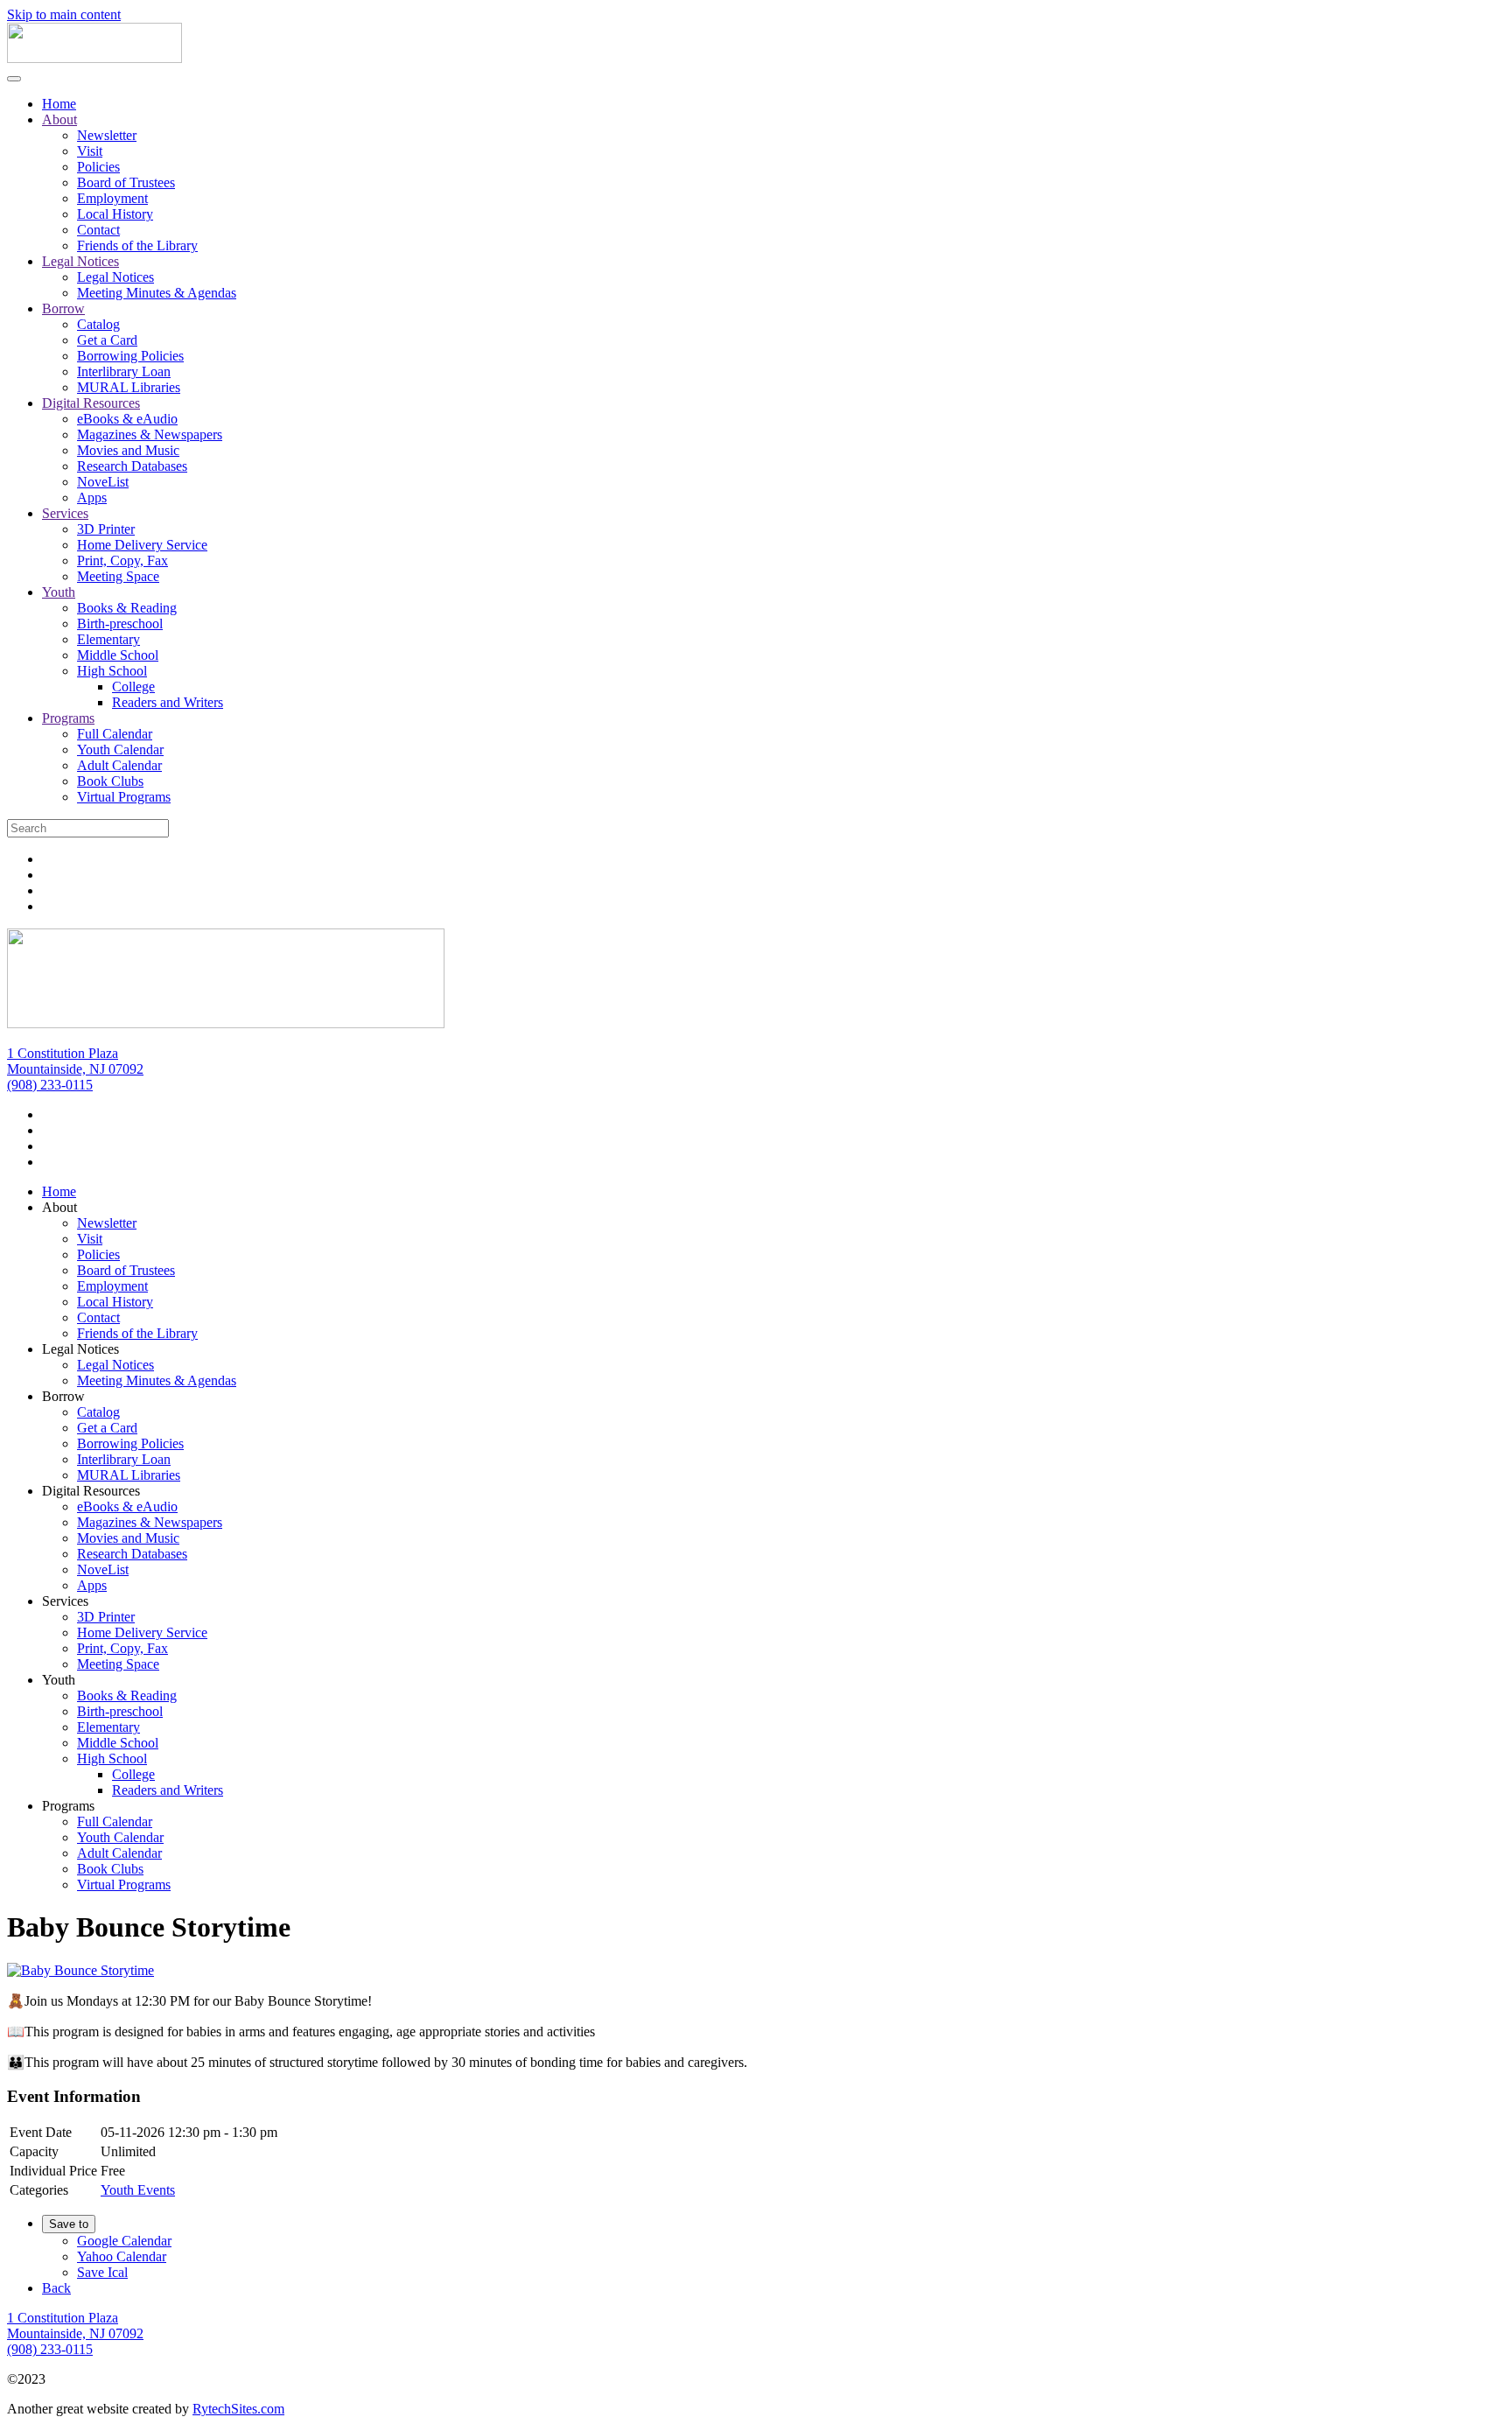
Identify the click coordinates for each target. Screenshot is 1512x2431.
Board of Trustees (126, 182)
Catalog (98, 324)
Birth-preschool (120, 624)
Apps (92, 497)
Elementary (108, 639)
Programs (68, 718)
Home (59, 104)
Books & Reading (127, 608)
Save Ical (102, 2272)
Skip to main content (64, 14)
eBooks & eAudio (127, 419)
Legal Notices (80, 261)
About (59, 119)
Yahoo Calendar (122, 2256)
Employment (112, 198)
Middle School (118, 655)
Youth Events (138, 2190)
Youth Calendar (120, 750)
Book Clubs (110, 781)
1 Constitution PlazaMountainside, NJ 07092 (75, 1061)
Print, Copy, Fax (122, 560)
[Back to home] (94, 58)
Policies (98, 167)
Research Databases (132, 466)
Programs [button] (68, 1806)
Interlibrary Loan (124, 371)
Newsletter (107, 135)
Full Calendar (115, 734)
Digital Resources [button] (91, 1491)
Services (65, 513)
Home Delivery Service (142, 545)
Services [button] (65, 1601)
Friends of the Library (137, 245)
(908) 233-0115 (50, 1085)
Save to (69, 2224)
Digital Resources (91, 403)
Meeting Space (118, 576)
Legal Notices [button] (80, 1349)
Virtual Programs (124, 797)
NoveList (103, 482)
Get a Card (107, 340)
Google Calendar (124, 2241)
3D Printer (106, 529)
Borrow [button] (63, 1396)
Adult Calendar (119, 765)
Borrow (63, 308)
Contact (98, 230)
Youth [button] (59, 1680)
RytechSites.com (238, 2409)
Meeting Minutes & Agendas (157, 293)
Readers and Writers (168, 702)
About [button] (59, 1207)
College (133, 687)
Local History (115, 214)
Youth (59, 592)
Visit (90, 151)
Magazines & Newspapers (150, 434)
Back (56, 2288)
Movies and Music (128, 450)
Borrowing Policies (130, 356)
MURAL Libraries (129, 387)
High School (112, 671)
